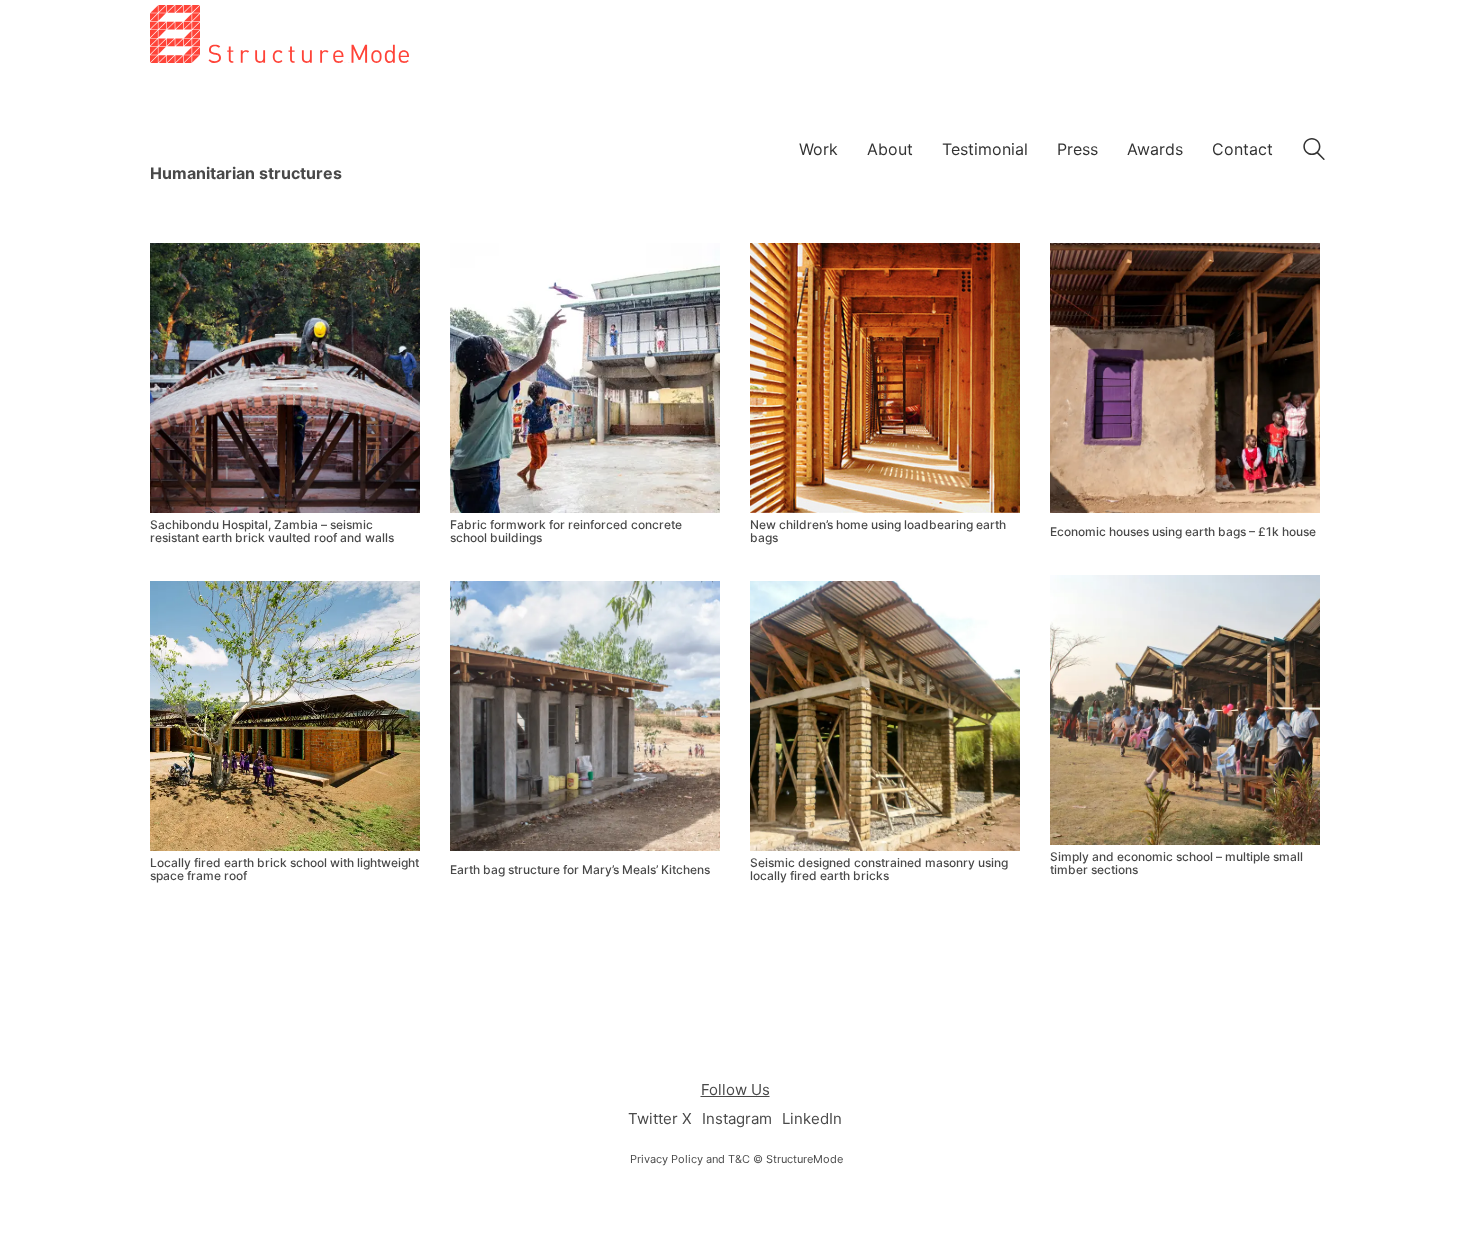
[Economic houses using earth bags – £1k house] (1185, 378)
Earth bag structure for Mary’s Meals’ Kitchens (580, 869)
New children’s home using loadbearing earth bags (878, 531)
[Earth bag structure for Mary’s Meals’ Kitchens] (585, 716)
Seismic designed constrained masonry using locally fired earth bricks (879, 869)
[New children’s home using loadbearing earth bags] (885, 378)
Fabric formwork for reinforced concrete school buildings (566, 531)
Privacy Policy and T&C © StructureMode (736, 1159)
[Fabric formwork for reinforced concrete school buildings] (585, 378)
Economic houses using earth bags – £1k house (1183, 531)
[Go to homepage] (279, 134)
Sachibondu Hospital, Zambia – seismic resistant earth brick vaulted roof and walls (272, 531)
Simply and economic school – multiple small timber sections (1176, 863)
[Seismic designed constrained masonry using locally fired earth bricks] (885, 716)
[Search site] (1314, 151)
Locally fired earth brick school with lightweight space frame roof (284, 869)
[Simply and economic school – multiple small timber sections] (1185, 710)
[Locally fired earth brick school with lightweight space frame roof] (285, 716)
